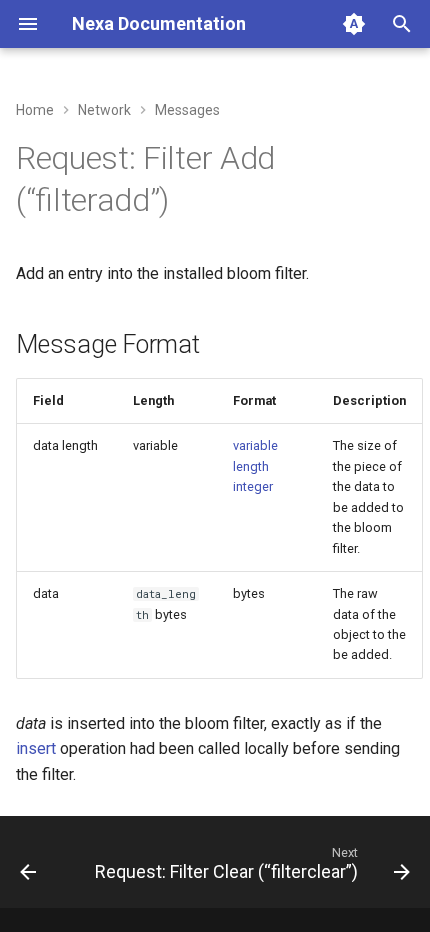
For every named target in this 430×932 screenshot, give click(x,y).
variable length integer (255, 466)
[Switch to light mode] (354, 24)
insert (36, 748)
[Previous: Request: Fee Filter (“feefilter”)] (28, 868)
